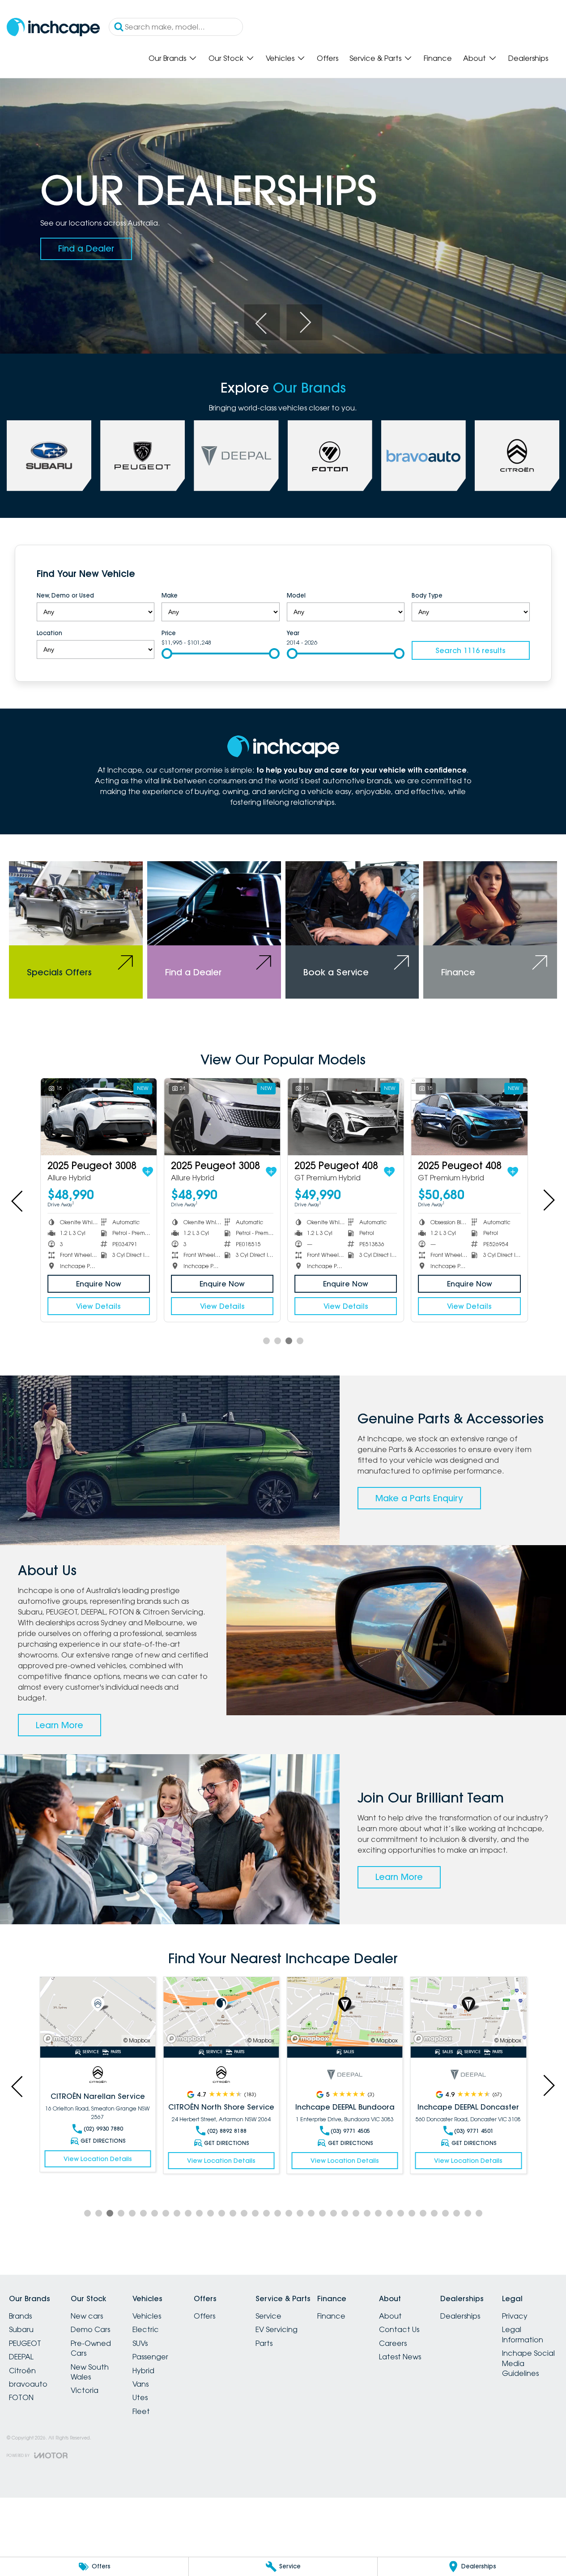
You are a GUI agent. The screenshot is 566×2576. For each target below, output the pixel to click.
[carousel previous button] (262, 322)
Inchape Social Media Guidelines (528, 2363)
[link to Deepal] (236, 456)
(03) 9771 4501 (474, 2131)
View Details (98, 1306)
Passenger (150, 2357)
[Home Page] (53, 27)
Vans (140, 2384)
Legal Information (523, 2334)
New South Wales (90, 2372)
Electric (146, 2329)
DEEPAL (21, 2357)
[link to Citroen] (517, 456)
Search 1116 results (470, 650)
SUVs (140, 2343)
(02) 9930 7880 (103, 2129)
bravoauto (28, 2384)
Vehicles (280, 58)
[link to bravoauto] (423, 456)
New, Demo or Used (65, 595)
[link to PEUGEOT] (143, 456)
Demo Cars (90, 2329)
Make (170, 595)
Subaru (21, 2329)
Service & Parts (375, 58)
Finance (438, 58)
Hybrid (143, 2371)
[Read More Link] (98, 2012)
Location (49, 633)
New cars (87, 2316)
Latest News (400, 2357)
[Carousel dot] (266, 1341)
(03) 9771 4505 (350, 2131)
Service (268, 2316)
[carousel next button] (304, 322)
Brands (20, 2316)
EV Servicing (277, 2329)
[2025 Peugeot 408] (345, 1117)
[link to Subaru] (49, 456)
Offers (328, 58)
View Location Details (97, 2159)
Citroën (22, 2371)
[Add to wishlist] (147, 1172)
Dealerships (528, 58)
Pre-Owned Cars (91, 2348)
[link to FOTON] (330, 456)
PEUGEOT (25, 2343)
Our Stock (226, 58)
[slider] (167, 654)
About (475, 58)
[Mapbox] (64, 2039)
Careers (393, 2343)
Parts (264, 2343)
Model (296, 595)
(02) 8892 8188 (226, 2131)
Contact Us (399, 2329)
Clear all (512, 575)
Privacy (515, 2316)
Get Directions (103, 2141)
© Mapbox (137, 2040)
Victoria (85, 2390)
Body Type (427, 595)
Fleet (141, 2411)
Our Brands (167, 58)
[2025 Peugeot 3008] (98, 1117)
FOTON (21, 2397)
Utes (140, 2397)
